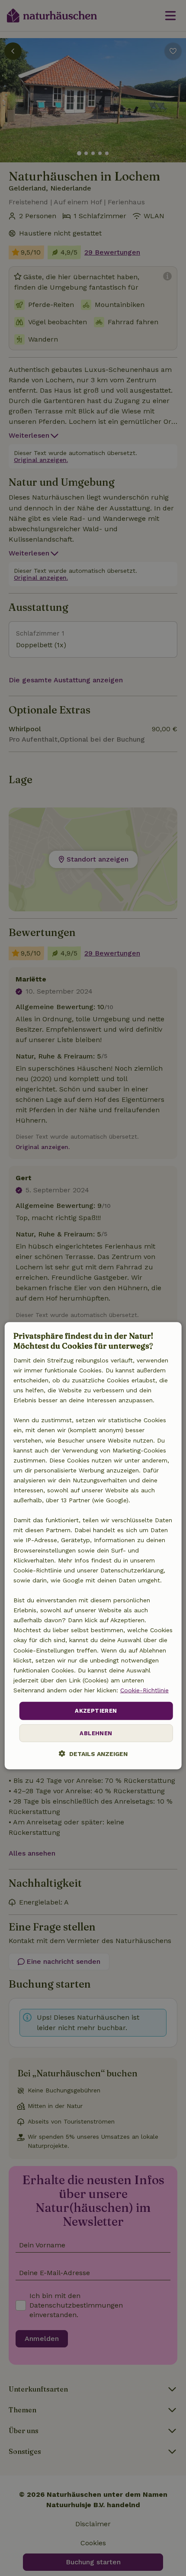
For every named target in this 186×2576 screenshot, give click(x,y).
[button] (93, 1753)
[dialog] (93, 1546)
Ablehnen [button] (96, 1733)
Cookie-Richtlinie (144, 1690)
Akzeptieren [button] (96, 1711)
